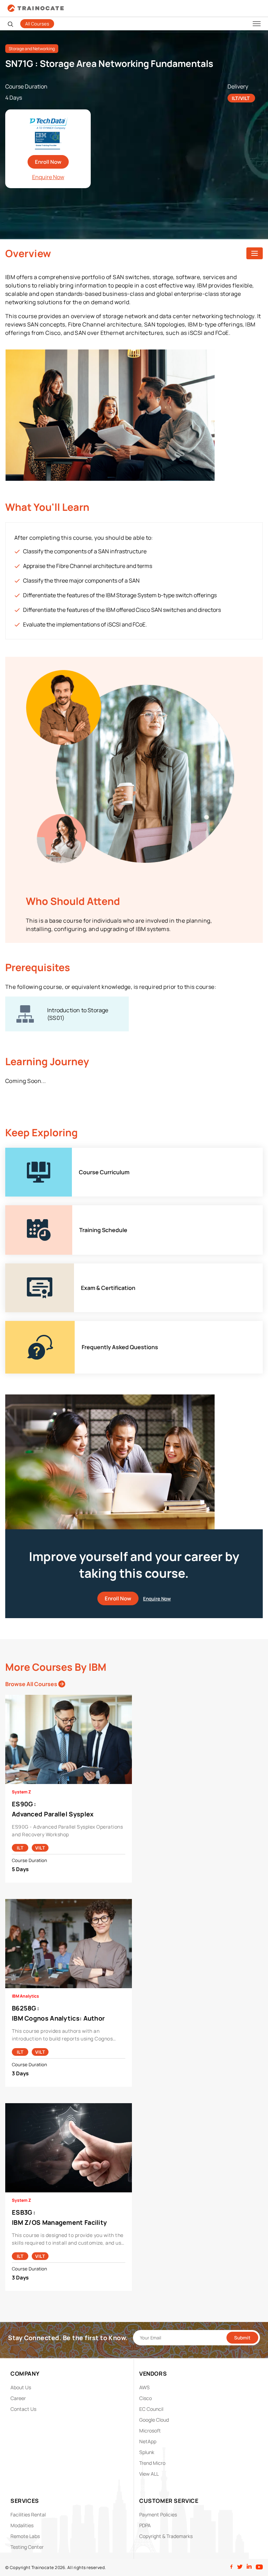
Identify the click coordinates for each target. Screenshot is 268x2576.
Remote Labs (25, 2536)
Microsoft (150, 2431)
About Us (21, 2387)
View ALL (149, 2474)
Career (18, 2398)
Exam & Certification (31, 1267)
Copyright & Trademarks (166, 2536)
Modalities (22, 2525)
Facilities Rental (28, 2515)
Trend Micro (152, 2463)
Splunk (147, 2452)
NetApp (148, 2441)
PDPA (145, 2525)
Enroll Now (48, 162)
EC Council (151, 2409)
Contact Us (23, 2409)
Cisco (146, 2398)
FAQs (12, 1325)
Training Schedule (29, 1209)
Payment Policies (158, 2515)
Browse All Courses (32, 1684)
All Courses (37, 24)
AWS (144, 2387)
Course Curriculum (30, 1152)
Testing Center (27, 2547)
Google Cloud (154, 2420)
